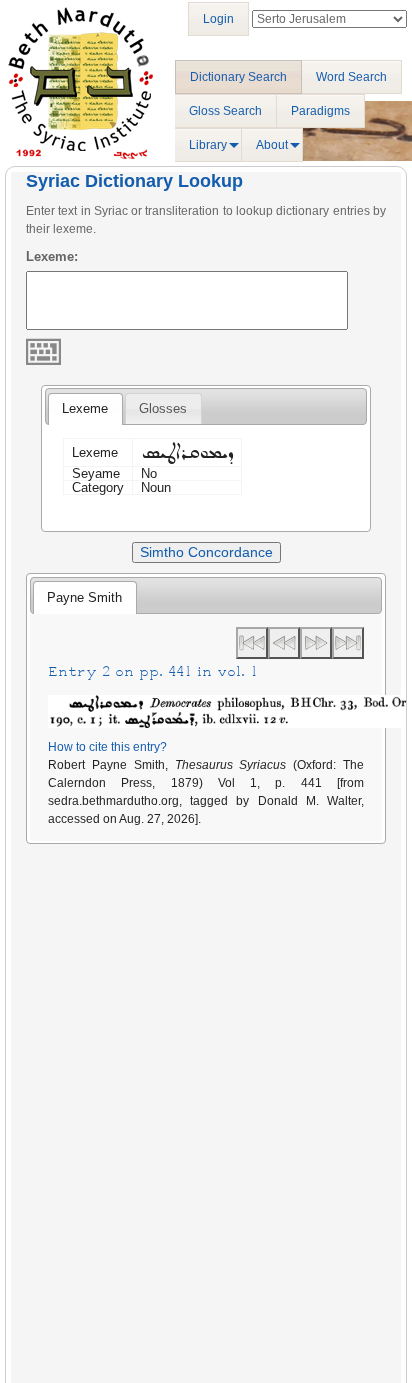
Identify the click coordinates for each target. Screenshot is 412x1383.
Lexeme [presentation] (85, 408)
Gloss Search (225, 111)
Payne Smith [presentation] (84, 597)
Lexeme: (52, 256)
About (272, 145)
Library (208, 145)
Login (218, 19)
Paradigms (320, 111)
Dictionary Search (238, 77)
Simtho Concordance (206, 552)
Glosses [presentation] (163, 408)
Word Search (351, 77)
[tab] (85, 409)
